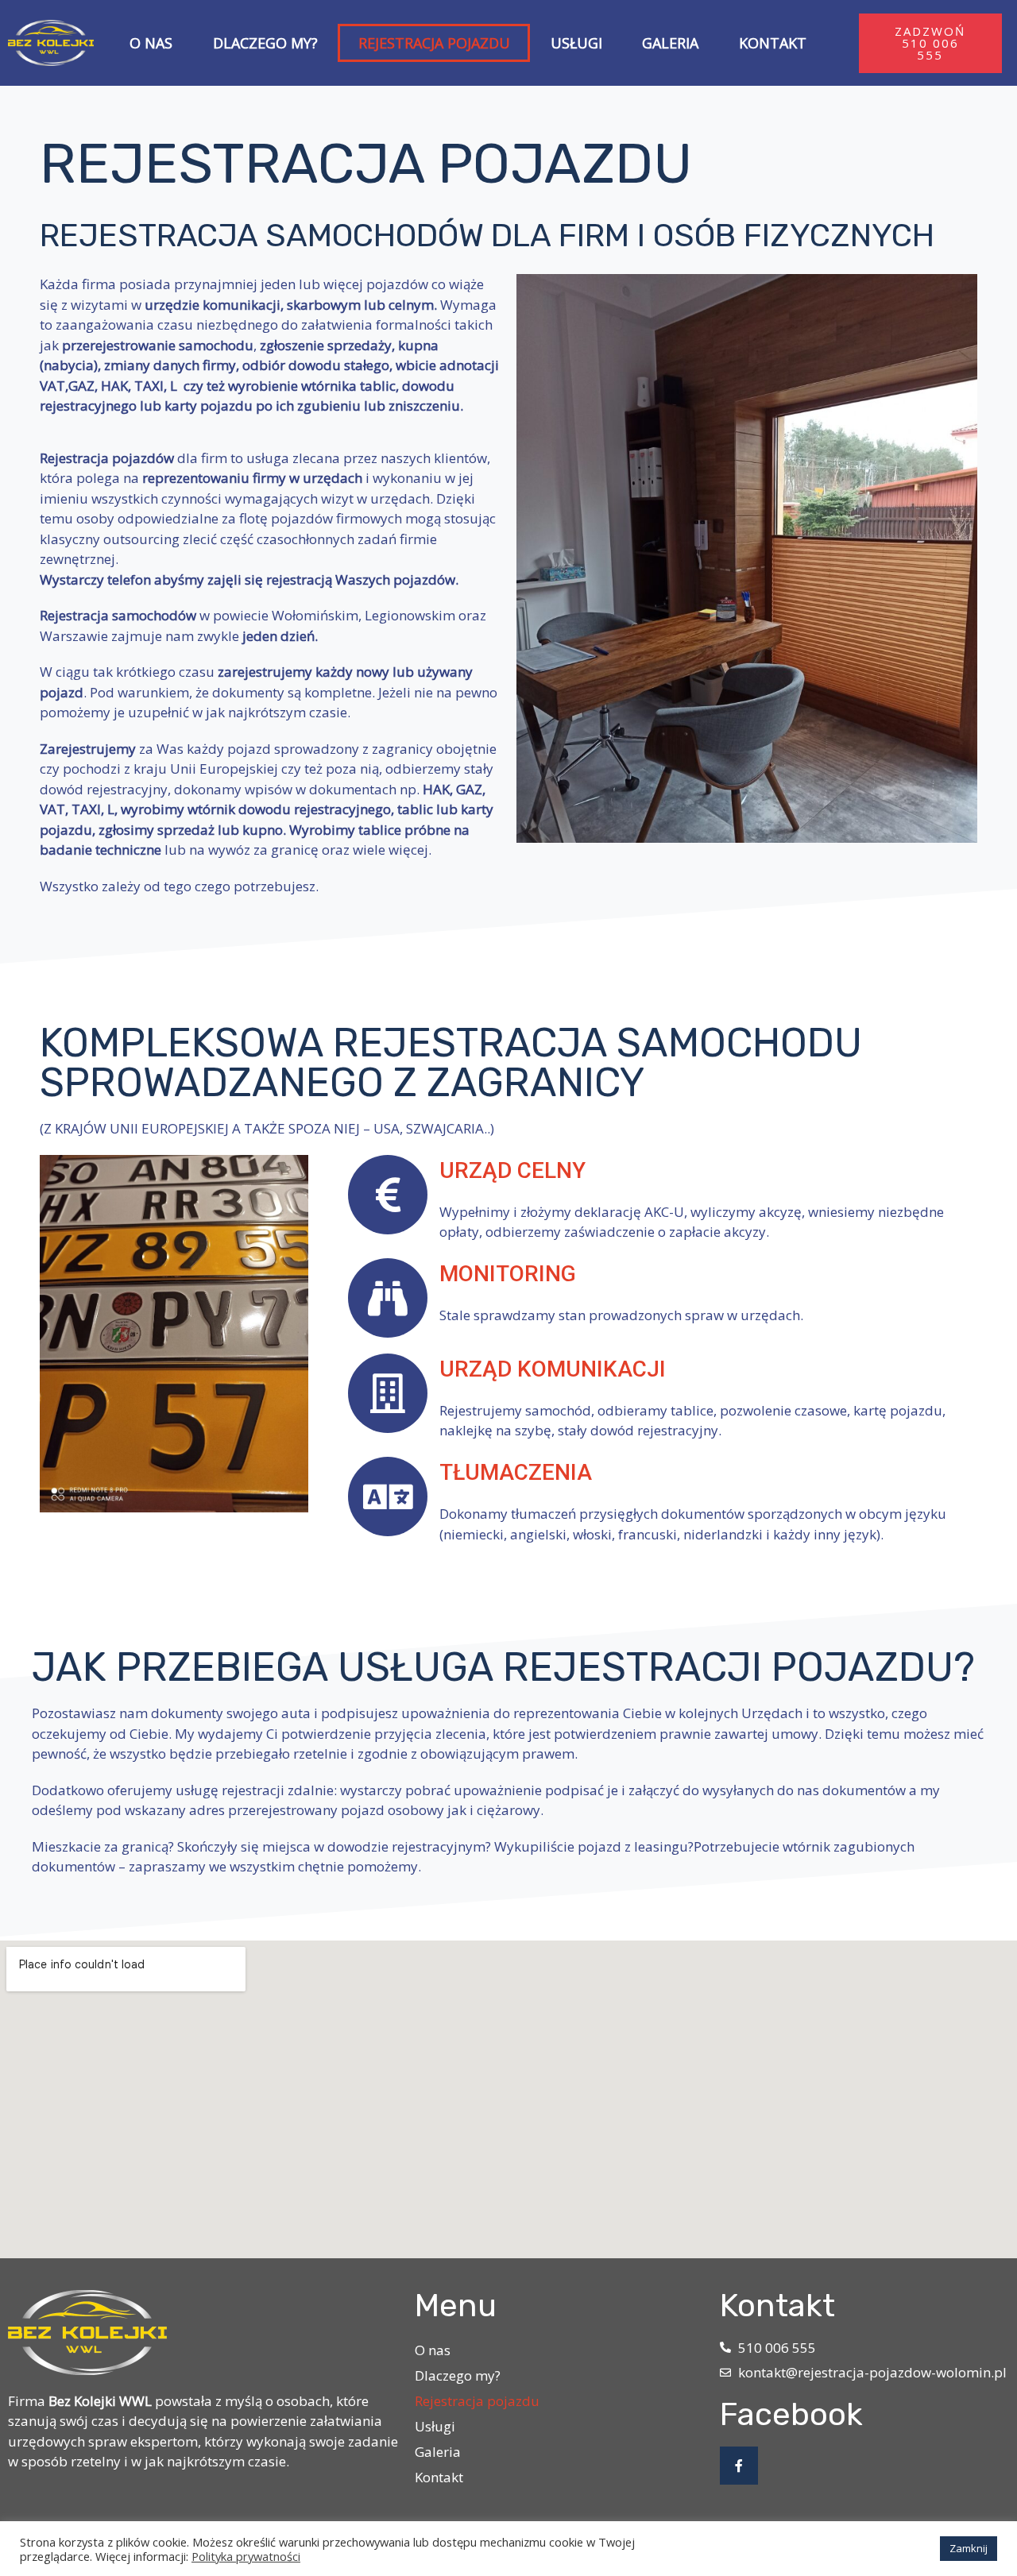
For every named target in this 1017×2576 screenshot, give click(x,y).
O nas (151, 43)
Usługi (576, 43)
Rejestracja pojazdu (434, 43)
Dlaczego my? (265, 43)
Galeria (670, 43)
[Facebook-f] (739, 2466)
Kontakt (773, 43)
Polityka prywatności (246, 2556)
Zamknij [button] (969, 2548)
